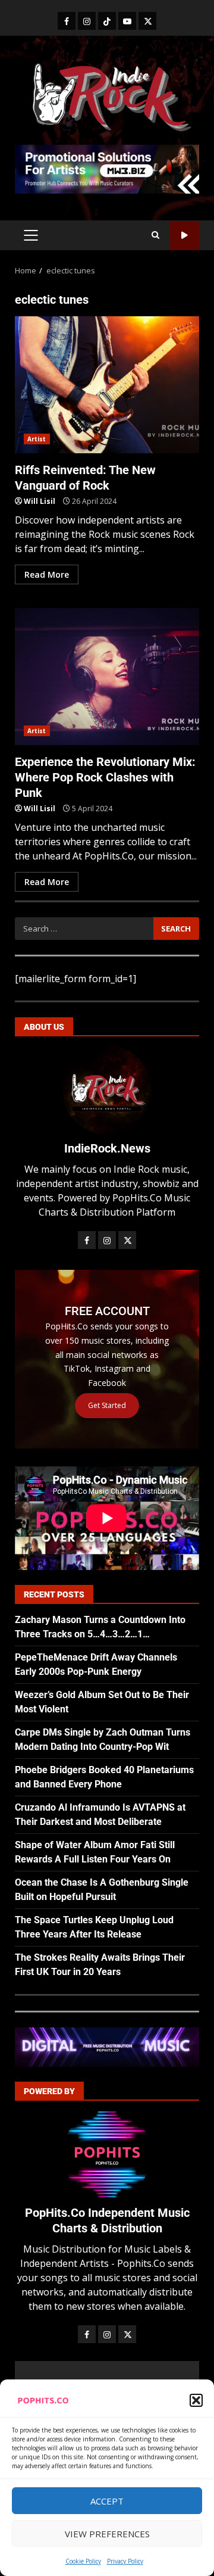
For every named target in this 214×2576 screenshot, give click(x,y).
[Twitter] (147, 21)
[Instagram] (87, 21)
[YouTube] (127, 21)
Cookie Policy (83, 2561)
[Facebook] (67, 21)
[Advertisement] (107, 168)
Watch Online (185, 236)
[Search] (155, 235)
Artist (37, 439)
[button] (196, 2400)
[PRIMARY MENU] (31, 235)
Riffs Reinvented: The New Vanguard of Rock (107, 385)
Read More (47, 574)
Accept (107, 2501)
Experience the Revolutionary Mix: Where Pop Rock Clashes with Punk (107, 677)
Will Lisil (40, 501)
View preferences (107, 2534)
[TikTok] (107, 21)
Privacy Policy (125, 2561)
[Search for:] (84, 929)
